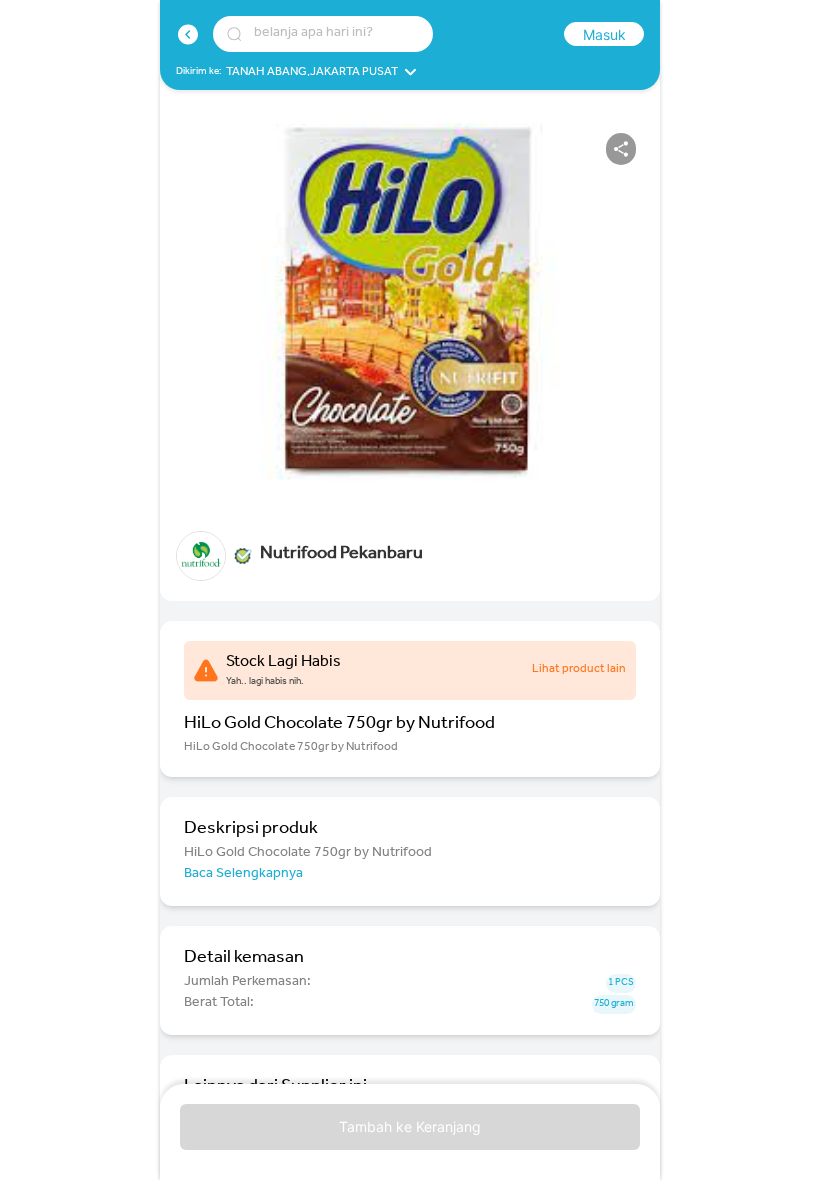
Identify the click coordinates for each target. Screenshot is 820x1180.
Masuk (604, 34)
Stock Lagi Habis (283, 663)
